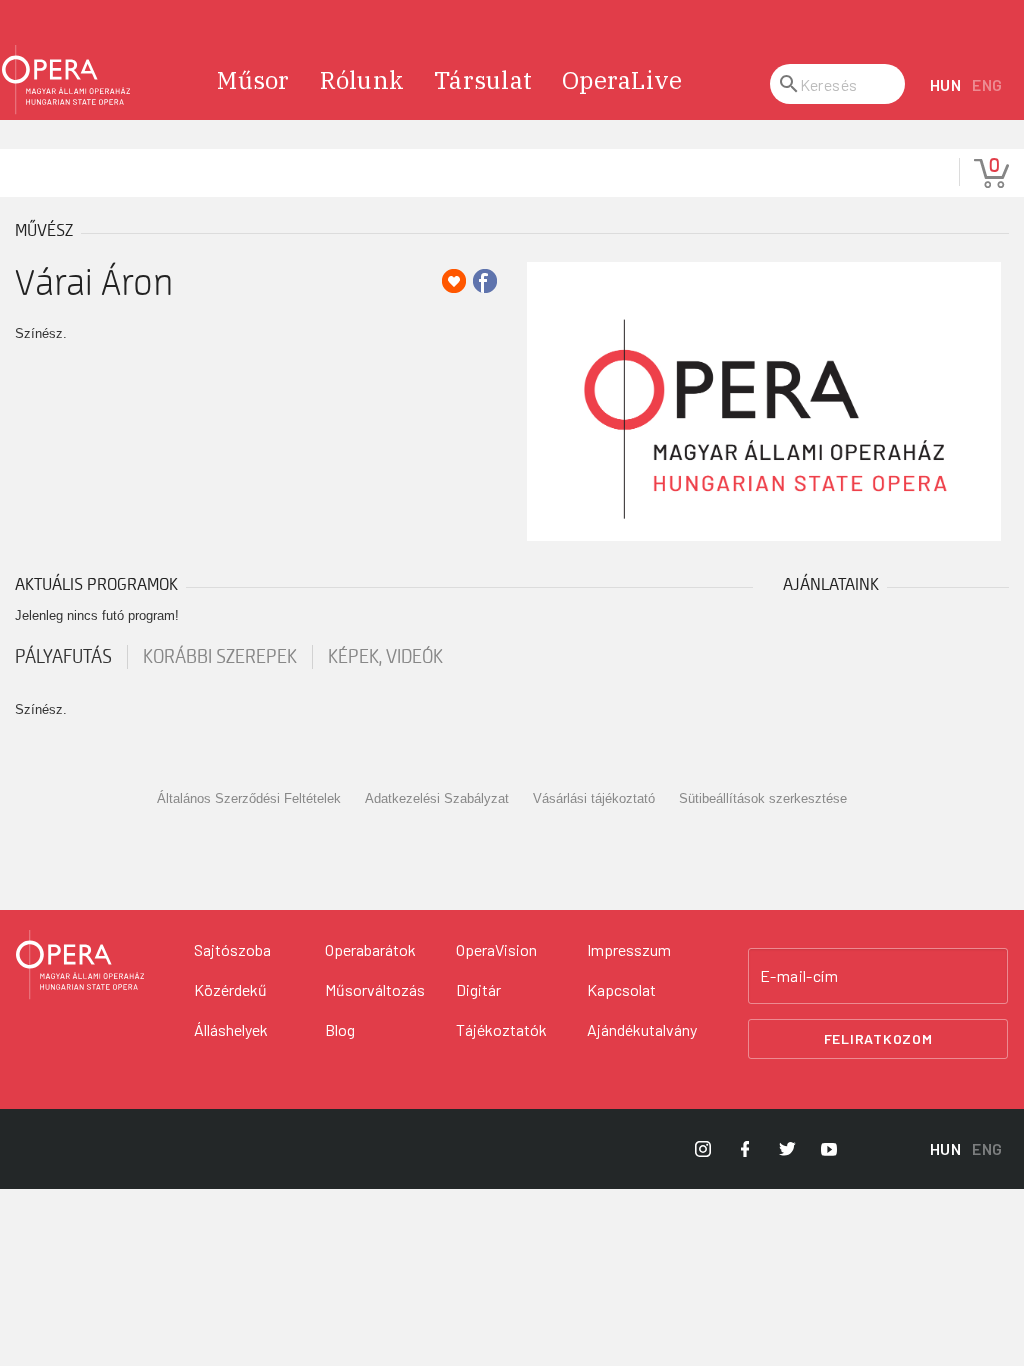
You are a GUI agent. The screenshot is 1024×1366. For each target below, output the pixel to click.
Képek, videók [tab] (385, 657)
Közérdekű (230, 989)
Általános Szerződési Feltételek (249, 798)
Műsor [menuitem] (253, 80)
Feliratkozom (878, 1038)
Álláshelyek (231, 1029)
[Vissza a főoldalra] (66, 80)
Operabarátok (370, 949)
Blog (340, 1029)
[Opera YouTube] (829, 1149)
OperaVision (496, 949)
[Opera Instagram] (703, 1149)
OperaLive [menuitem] (622, 80)
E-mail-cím (799, 976)
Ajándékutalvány (642, 1029)
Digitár (478, 989)
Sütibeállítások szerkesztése (763, 798)
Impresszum (629, 949)
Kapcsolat (621, 989)
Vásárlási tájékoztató (594, 798)
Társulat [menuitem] (483, 80)
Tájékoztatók (501, 1029)
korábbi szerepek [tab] (220, 657)
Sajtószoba (232, 949)
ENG (987, 84)
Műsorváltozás (375, 989)
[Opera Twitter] (787, 1149)
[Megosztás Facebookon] (485, 281)
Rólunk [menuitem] (362, 80)
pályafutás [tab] (63, 657)
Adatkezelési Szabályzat (437, 798)
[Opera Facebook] (745, 1149)
